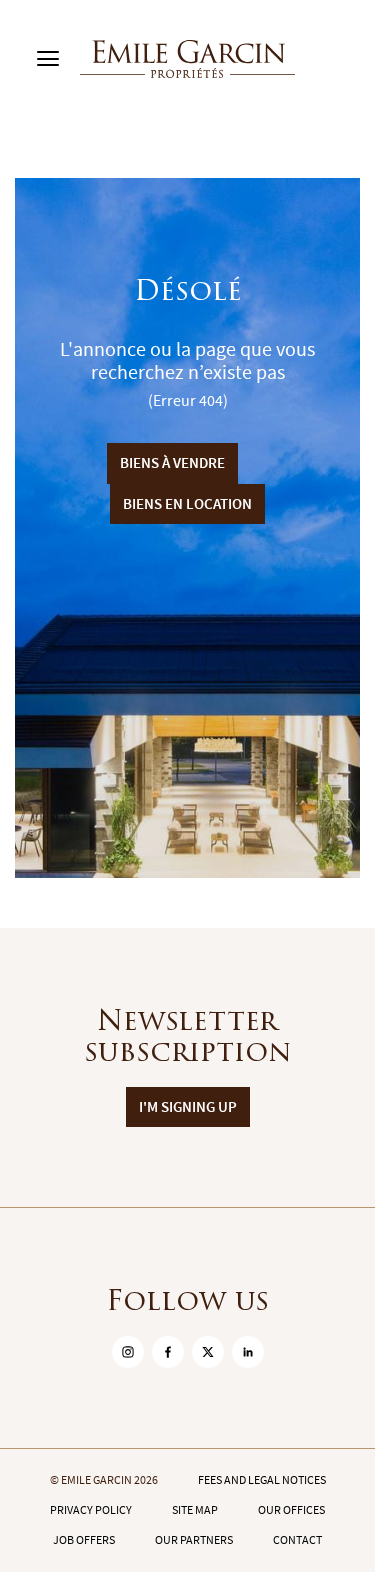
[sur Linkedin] (248, 1352)
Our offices (291, 1510)
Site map (195, 1510)
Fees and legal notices (262, 1480)
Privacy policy (91, 1510)
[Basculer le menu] (48, 59)
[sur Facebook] (168, 1352)
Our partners (194, 1540)
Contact (297, 1540)
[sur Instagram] (128, 1352)
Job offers (84, 1540)
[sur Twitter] (208, 1352)
